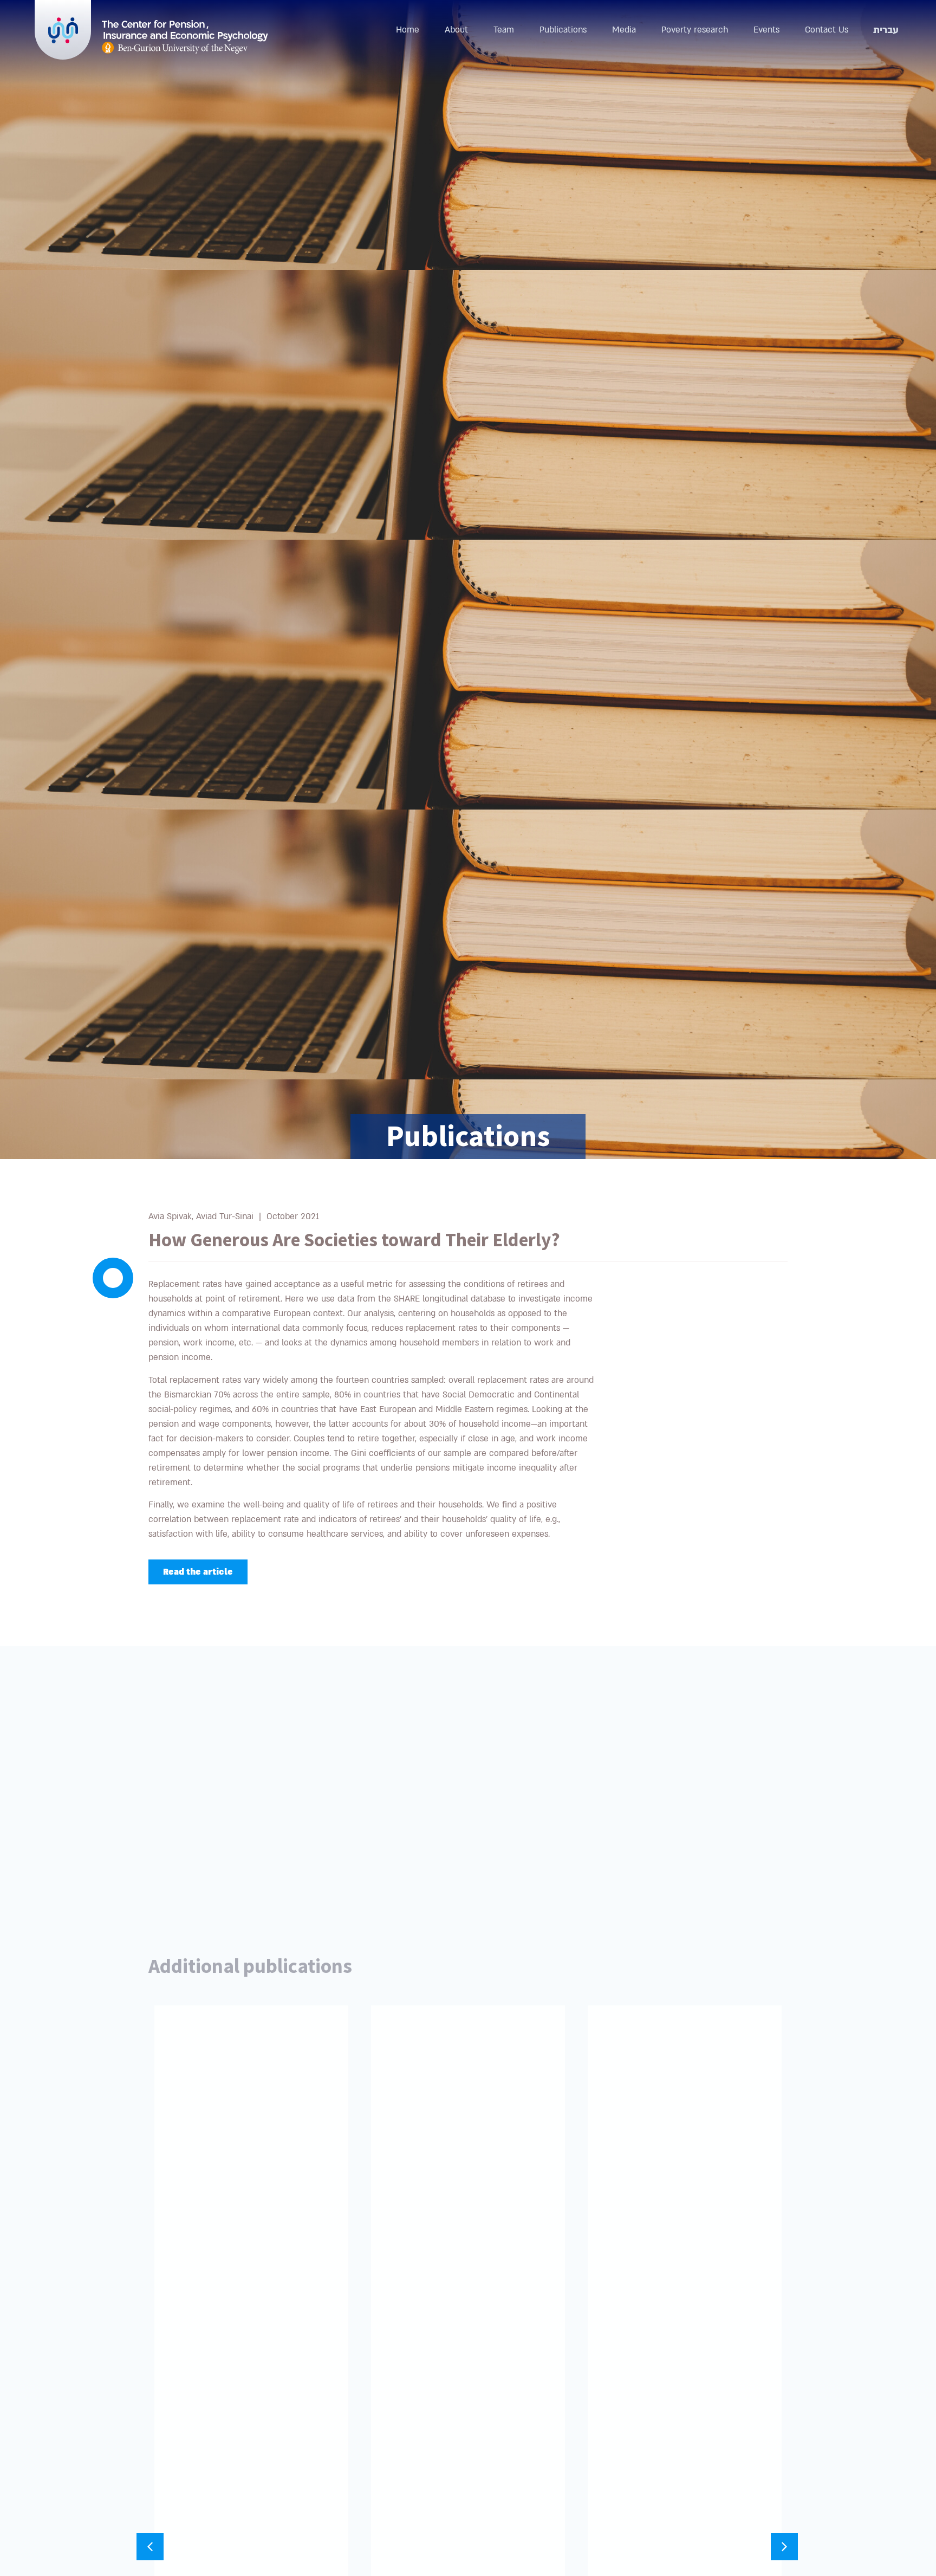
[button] (784, 2547)
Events (766, 30)
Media (624, 30)
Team (504, 30)
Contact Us (827, 30)
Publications (563, 30)
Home (408, 30)
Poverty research (695, 30)
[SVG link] (185, 37)
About (456, 30)
